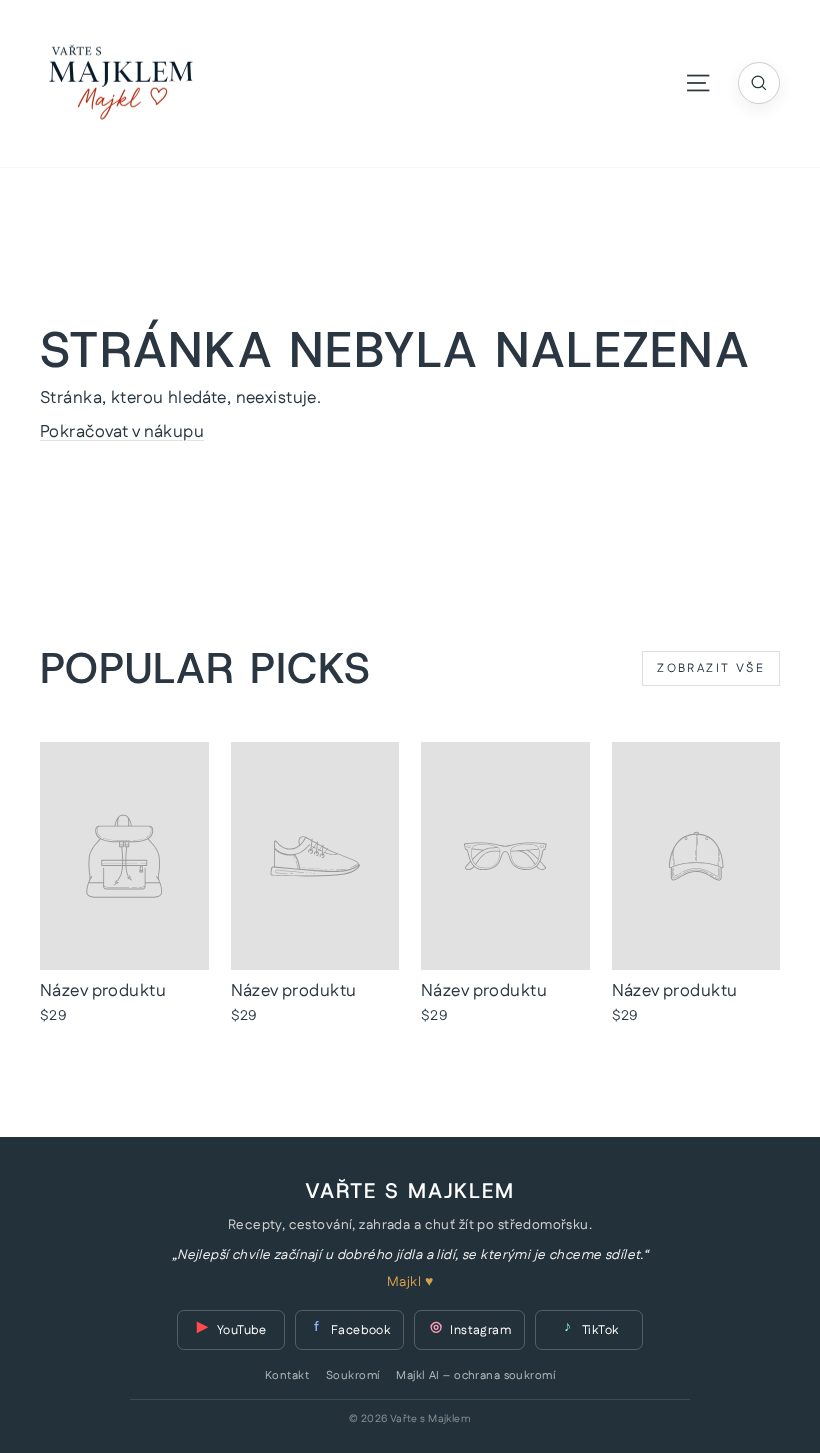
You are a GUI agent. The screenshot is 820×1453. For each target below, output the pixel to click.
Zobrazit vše (711, 668)
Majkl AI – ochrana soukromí (475, 1376)
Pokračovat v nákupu (122, 432)
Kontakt (287, 1376)
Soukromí (352, 1376)
